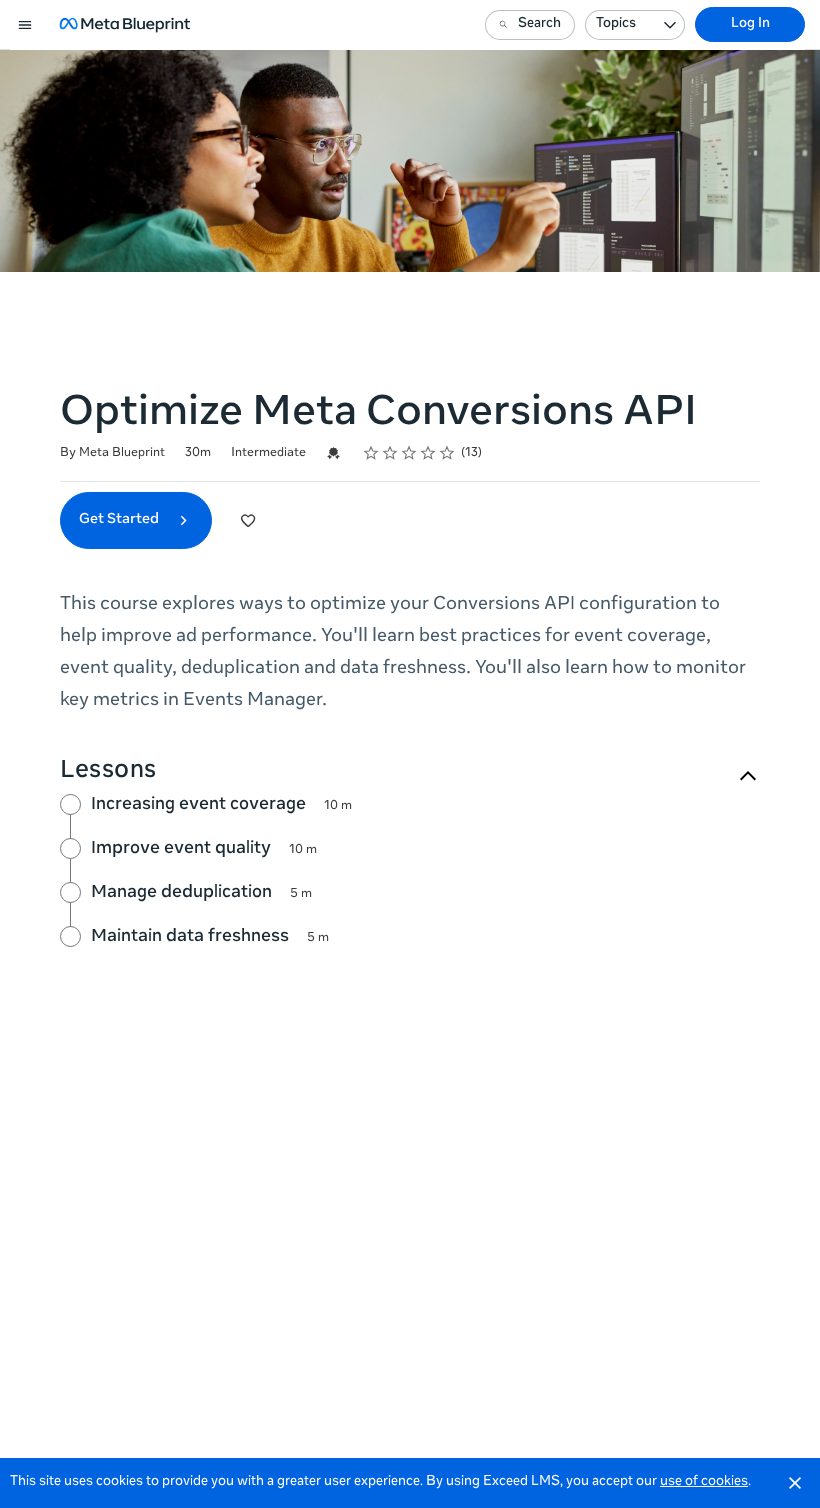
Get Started (120, 520)
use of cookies (704, 1482)
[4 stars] (428, 453)
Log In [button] (750, 24)
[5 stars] (447, 453)
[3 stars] (409, 453)
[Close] (795, 1483)
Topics (616, 24)
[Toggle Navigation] (26, 25)
